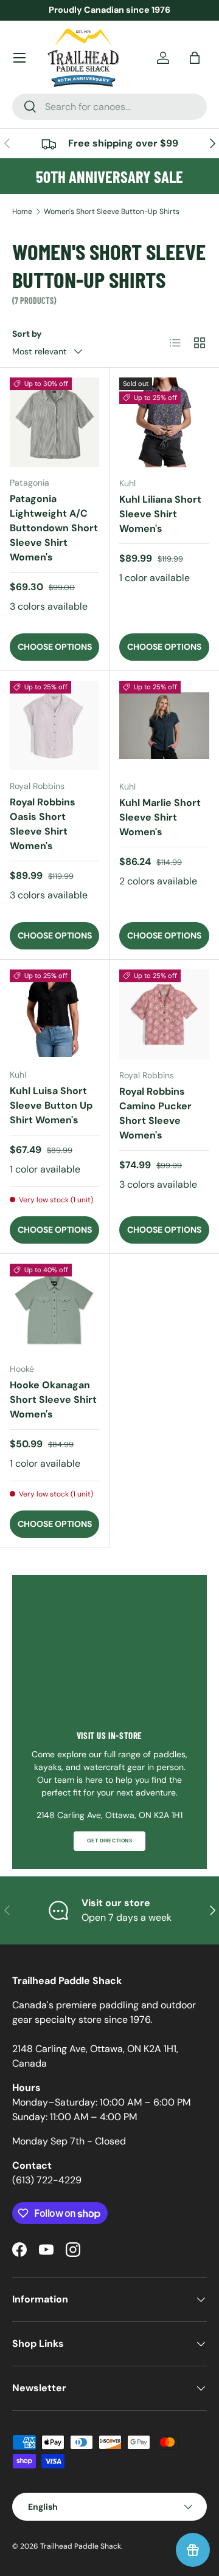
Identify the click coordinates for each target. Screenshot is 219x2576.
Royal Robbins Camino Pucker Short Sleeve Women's (155, 1113)
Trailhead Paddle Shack (81, 2546)
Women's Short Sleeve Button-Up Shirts (112, 212)
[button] (195, 58)
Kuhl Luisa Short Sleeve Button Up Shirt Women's (51, 1105)
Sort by (27, 334)
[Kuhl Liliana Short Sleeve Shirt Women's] (164, 422)
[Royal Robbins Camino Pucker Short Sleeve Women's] (164, 1014)
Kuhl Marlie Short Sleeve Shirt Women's (160, 817)
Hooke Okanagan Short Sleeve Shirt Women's (53, 1400)
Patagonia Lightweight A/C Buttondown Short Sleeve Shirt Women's (54, 528)
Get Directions (109, 1841)
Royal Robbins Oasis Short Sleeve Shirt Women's (43, 824)
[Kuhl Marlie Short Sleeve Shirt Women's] (164, 726)
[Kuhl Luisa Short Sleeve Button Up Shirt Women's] (54, 1014)
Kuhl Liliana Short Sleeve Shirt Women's (160, 514)
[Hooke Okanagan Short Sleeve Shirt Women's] (54, 1308)
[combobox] (109, 107)
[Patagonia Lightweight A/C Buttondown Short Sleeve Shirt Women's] (54, 422)
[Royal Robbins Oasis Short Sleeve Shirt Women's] (54, 725)
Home (22, 212)
